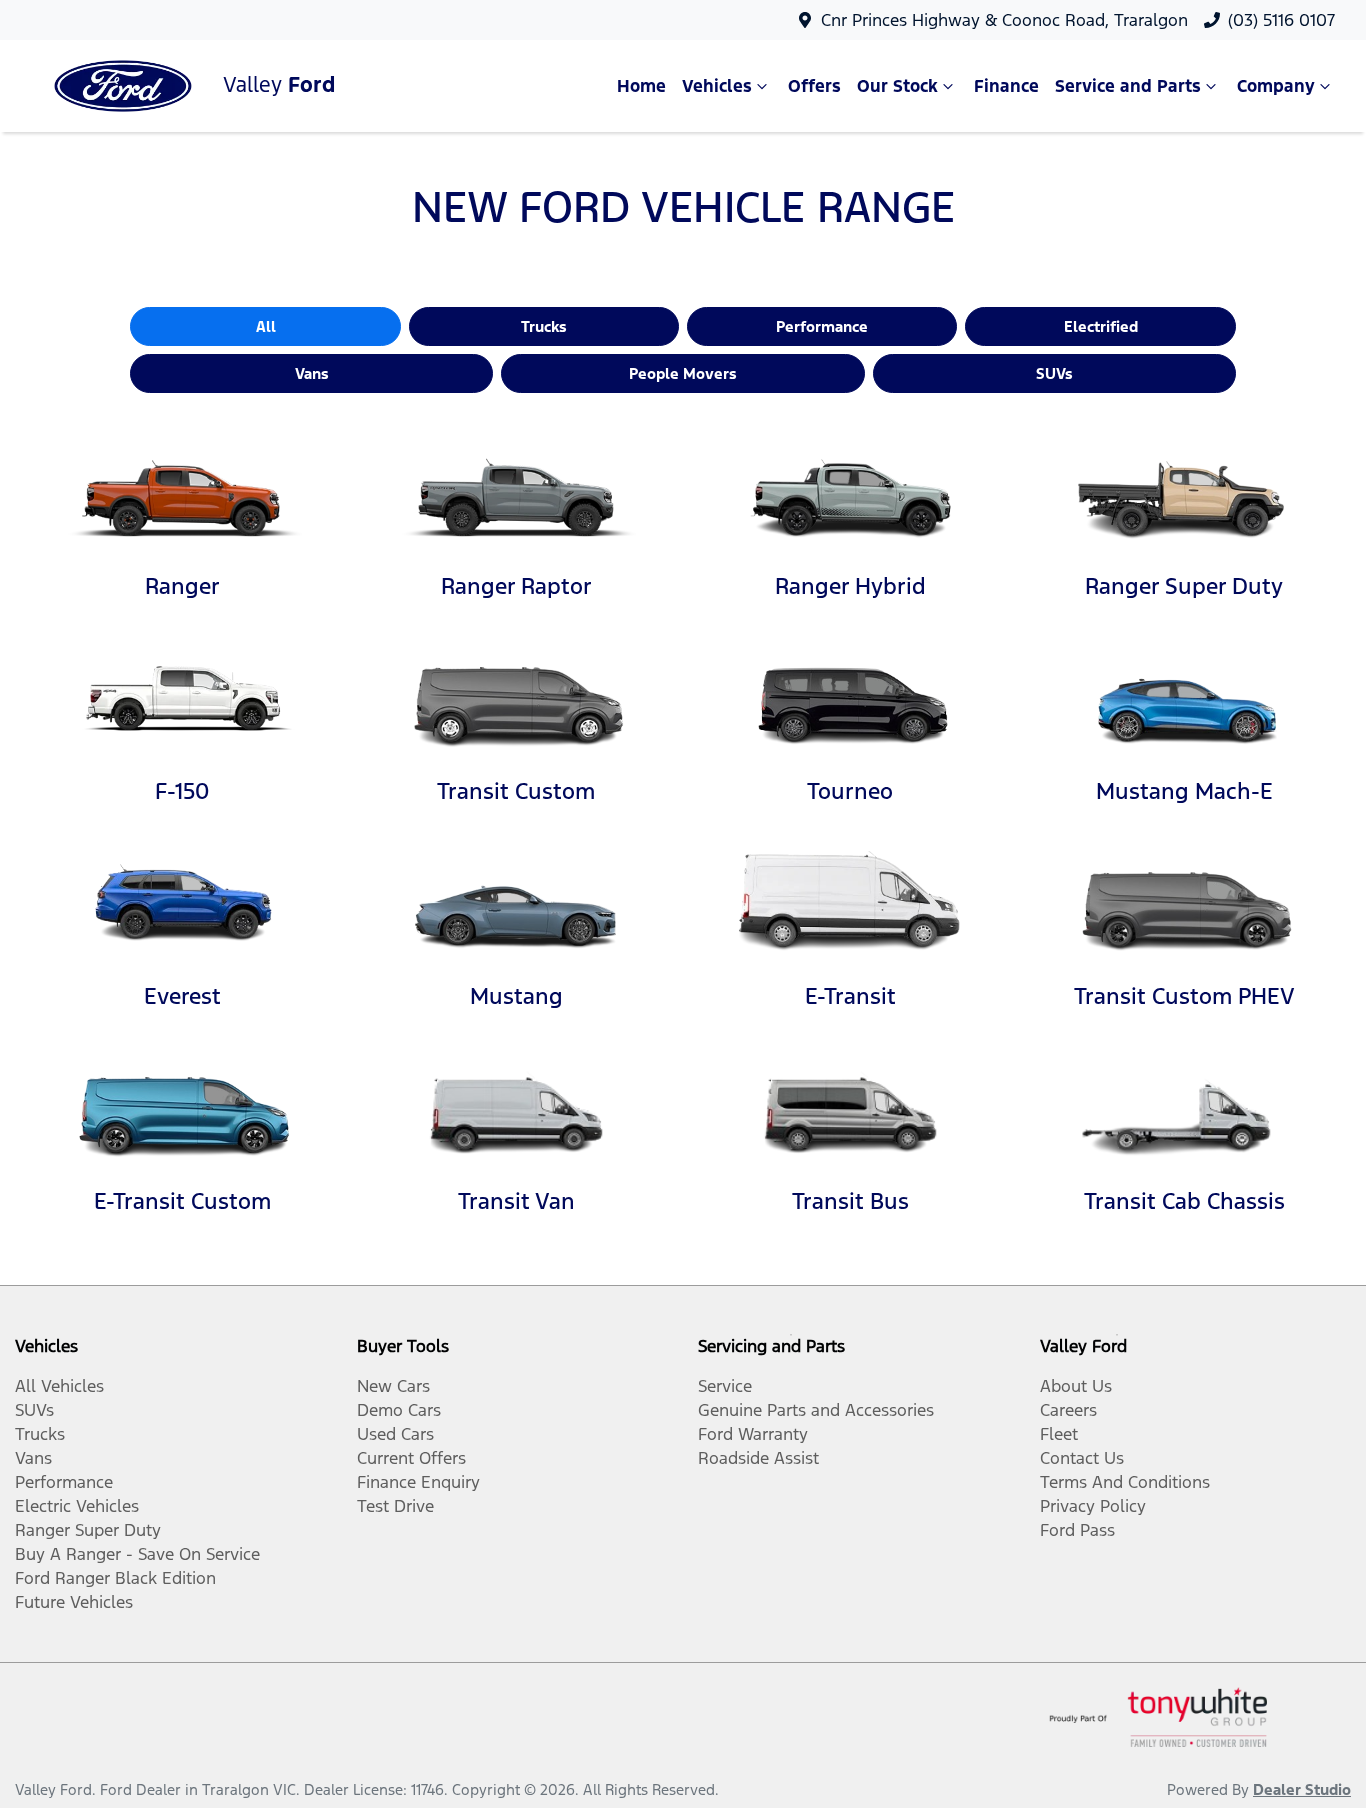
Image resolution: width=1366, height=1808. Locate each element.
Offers (814, 86)
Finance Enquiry (418, 1482)
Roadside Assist (758, 1458)
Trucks (544, 326)
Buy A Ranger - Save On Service (137, 1554)
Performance (822, 326)
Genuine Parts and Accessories (816, 1410)
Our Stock (897, 86)
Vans (312, 373)
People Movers (683, 373)
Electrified (1101, 326)
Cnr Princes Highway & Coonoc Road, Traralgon (1004, 20)
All (266, 326)
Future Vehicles (74, 1602)
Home (641, 86)
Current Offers (411, 1458)
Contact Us (1082, 1458)
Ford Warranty (753, 1434)
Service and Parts (1128, 86)
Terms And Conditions (1125, 1482)
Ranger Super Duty (88, 1530)
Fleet (1059, 1434)
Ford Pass (1077, 1530)
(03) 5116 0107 (1281, 20)
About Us (1076, 1386)
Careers (1068, 1410)
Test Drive (395, 1506)
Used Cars (395, 1434)
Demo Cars (399, 1410)
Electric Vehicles (77, 1506)
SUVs (1054, 373)
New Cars (393, 1386)
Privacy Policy (1093, 1506)
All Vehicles (59, 1386)
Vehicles (717, 86)
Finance (1006, 86)
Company (1276, 86)
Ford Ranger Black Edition (115, 1578)
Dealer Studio (1302, 1789)
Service (725, 1386)
